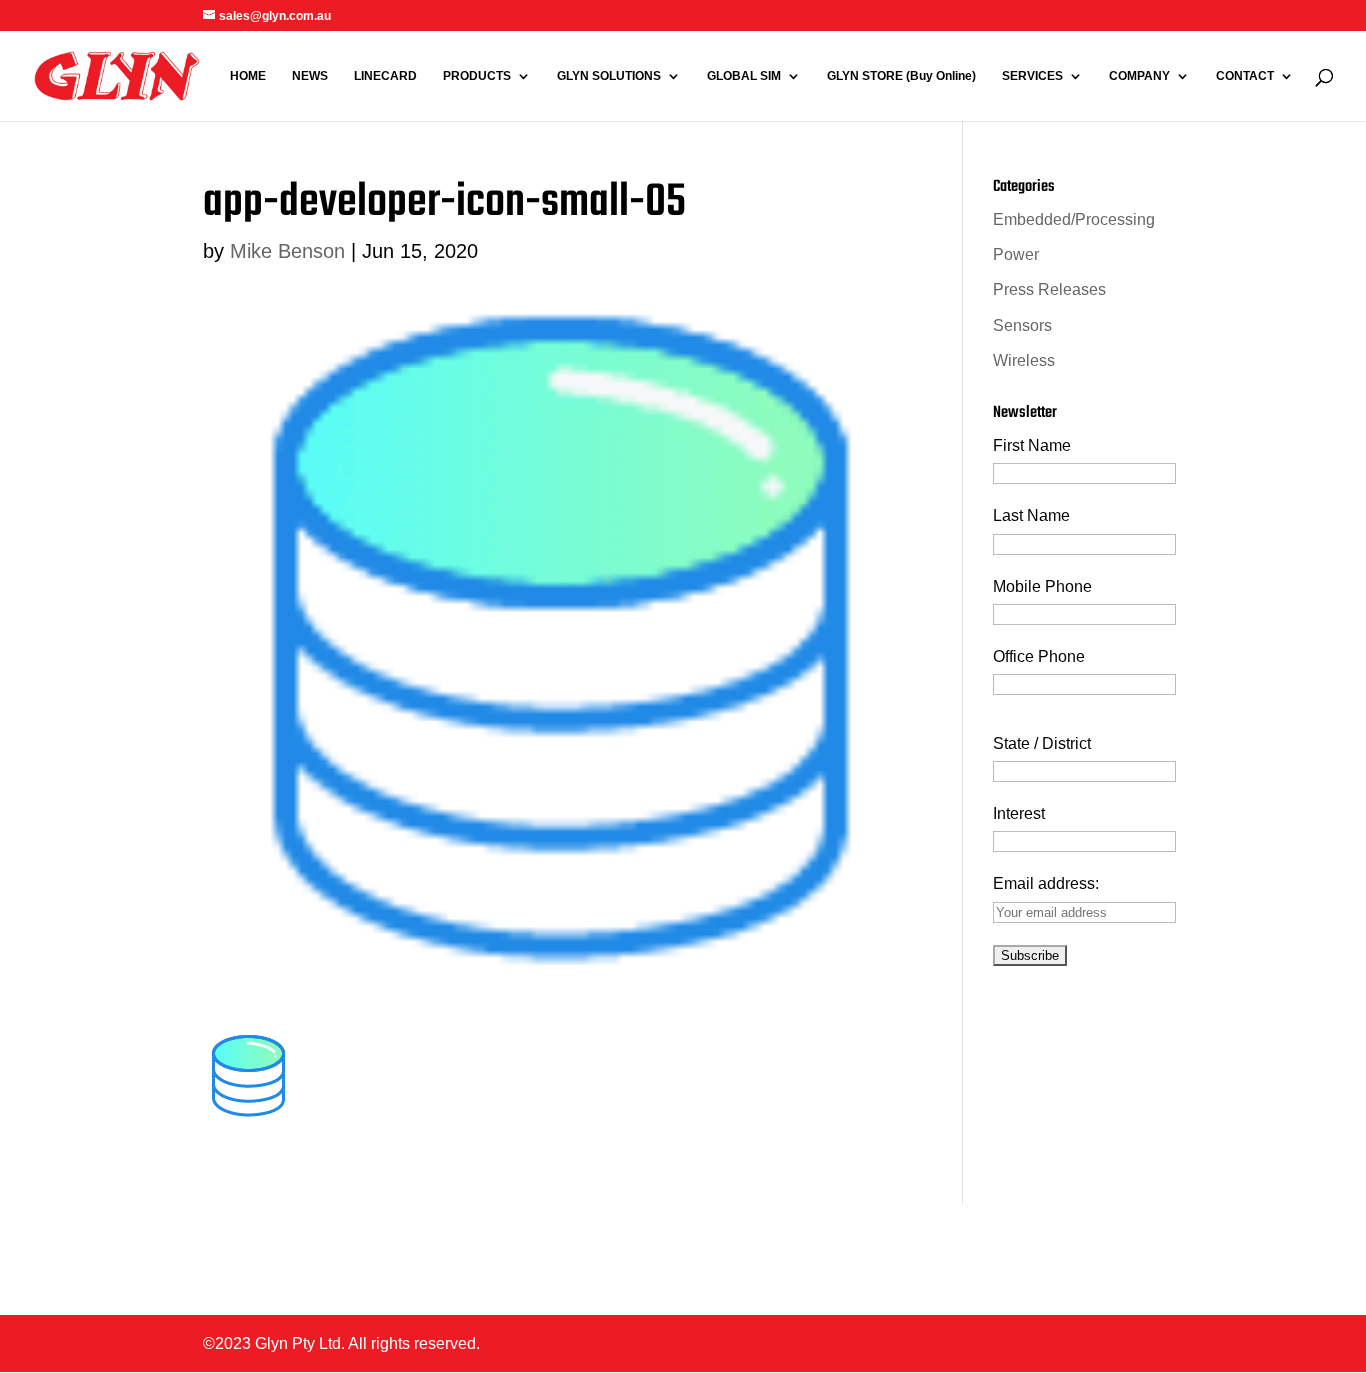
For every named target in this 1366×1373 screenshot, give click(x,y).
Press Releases (1049, 289)
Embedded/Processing (1074, 219)
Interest (1019, 813)
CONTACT (1245, 76)
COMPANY (1139, 76)
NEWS (310, 76)
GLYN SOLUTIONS (609, 76)
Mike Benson (287, 251)
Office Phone (1039, 656)
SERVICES (1032, 76)
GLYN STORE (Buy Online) (901, 76)
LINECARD (385, 76)
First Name (1032, 445)
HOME (248, 76)
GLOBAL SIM (744, 76)
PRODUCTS (477, 76)
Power (1016, 254)
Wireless (1024, 360)
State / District (1042, 743)
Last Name (1031, 515)
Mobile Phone (1042, 586)
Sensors (1022, 325)
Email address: (1046, 883)
